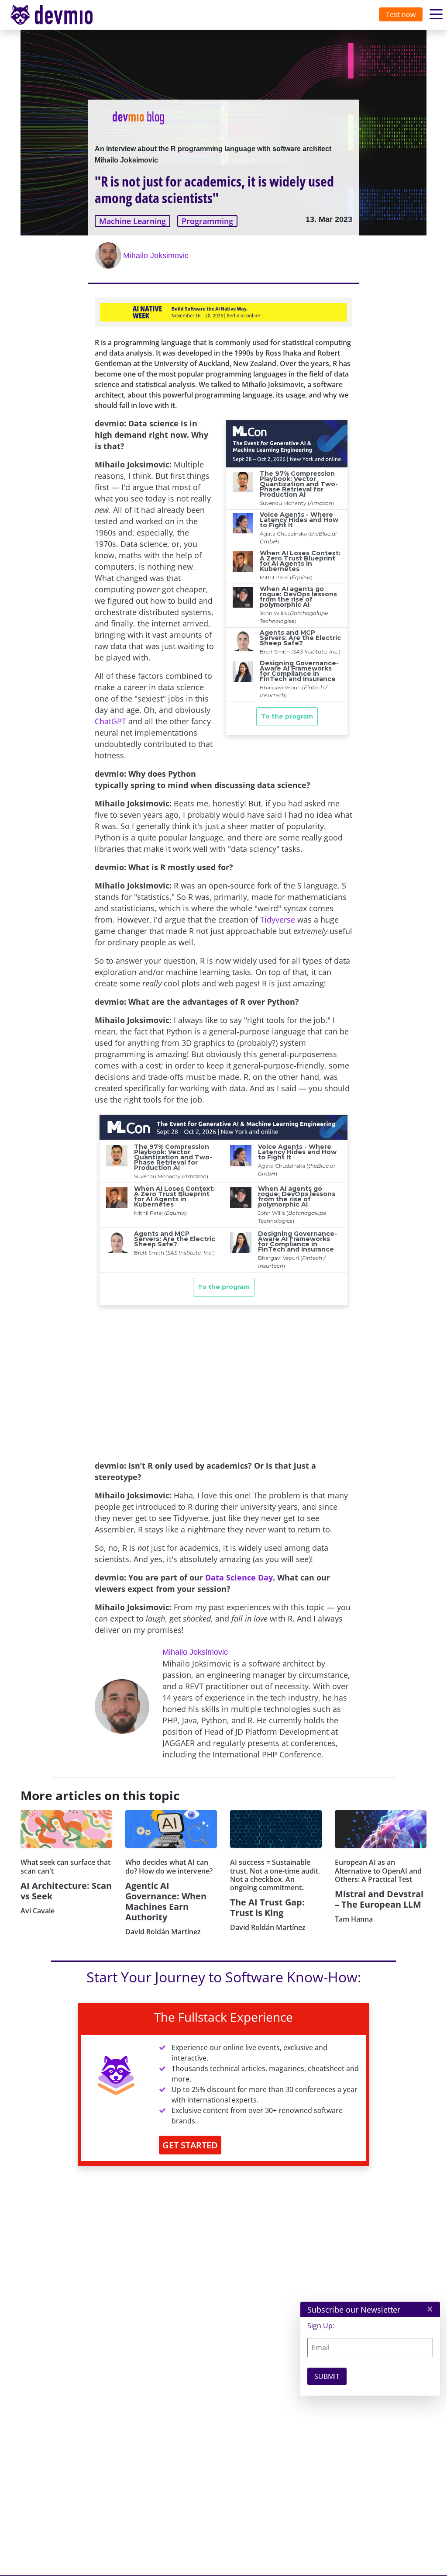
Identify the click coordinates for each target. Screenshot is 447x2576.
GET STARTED (190, 2145)
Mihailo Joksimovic (156, 256)
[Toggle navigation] (60, 15)
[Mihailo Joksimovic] (109, 256)
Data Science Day (239, 1577)
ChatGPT (110, 721)
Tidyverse (278, 920)
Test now (401, 14)
